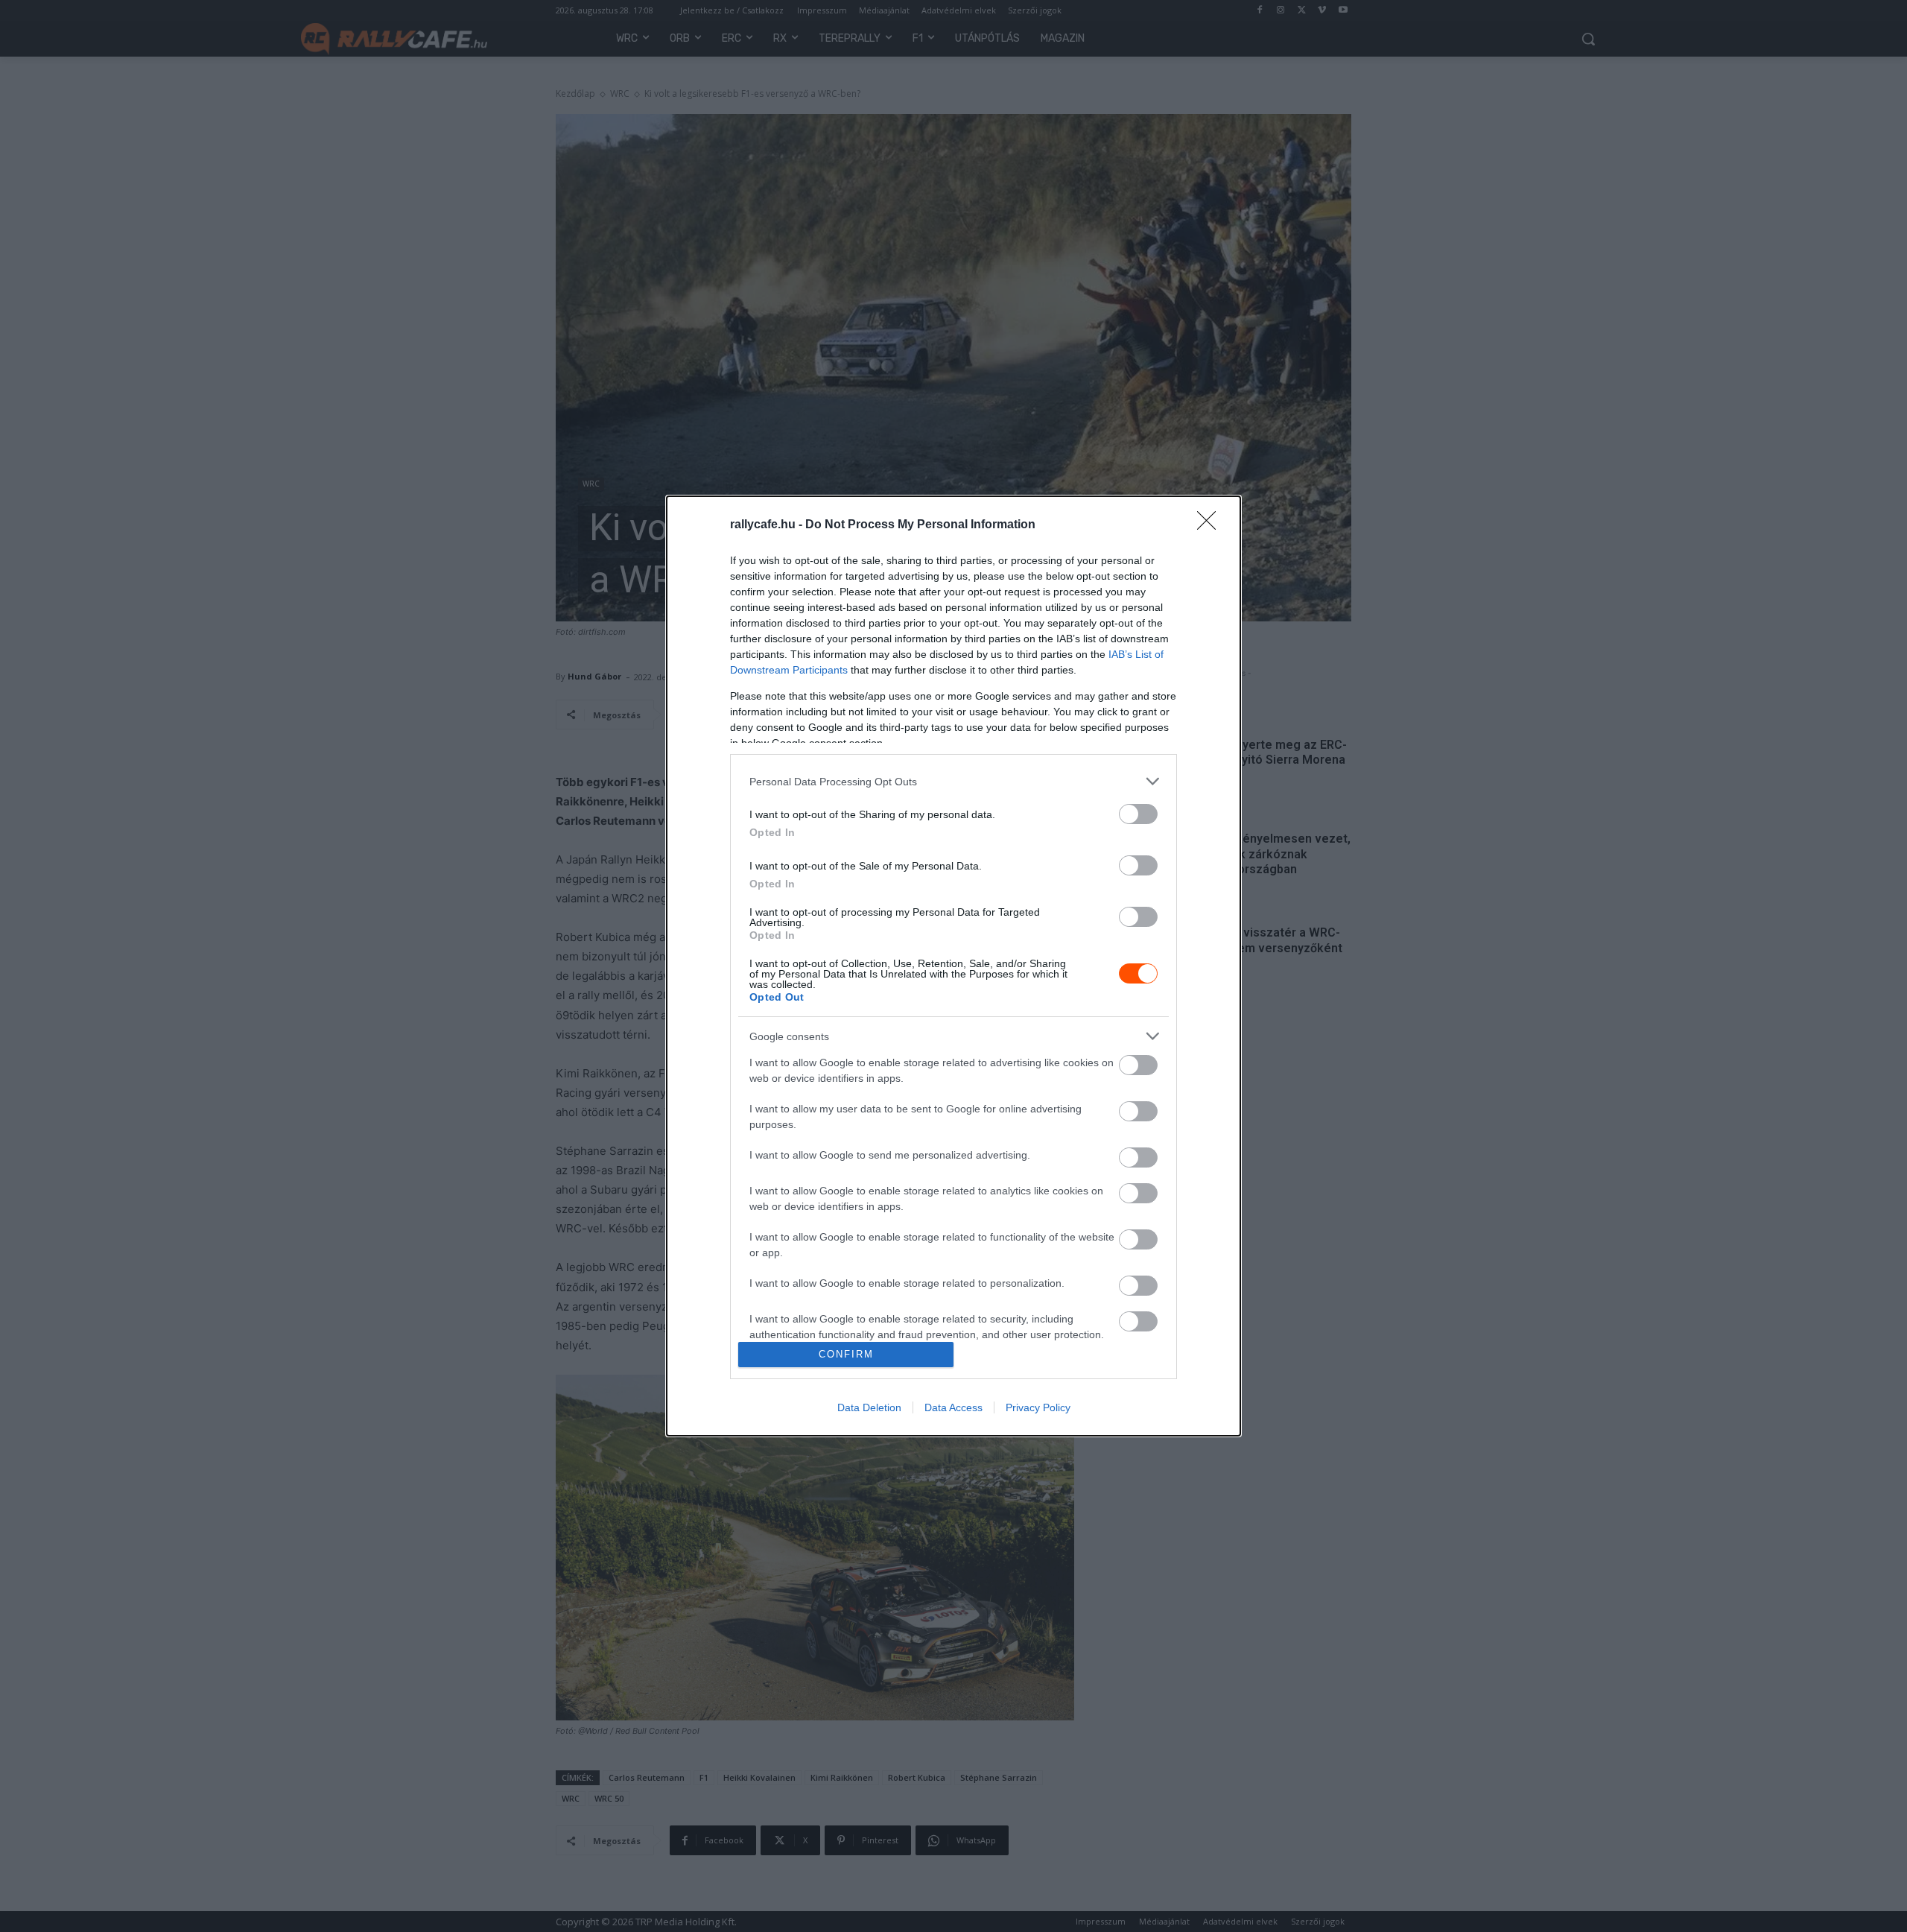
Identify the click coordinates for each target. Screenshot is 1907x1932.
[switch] (1138, 814)
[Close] (1211, 525)
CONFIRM (846, 1354)
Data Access (953, 1407)
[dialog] (953, 966)
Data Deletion (869, 1407)
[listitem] (953, 781)
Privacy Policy (1038, 1407)
